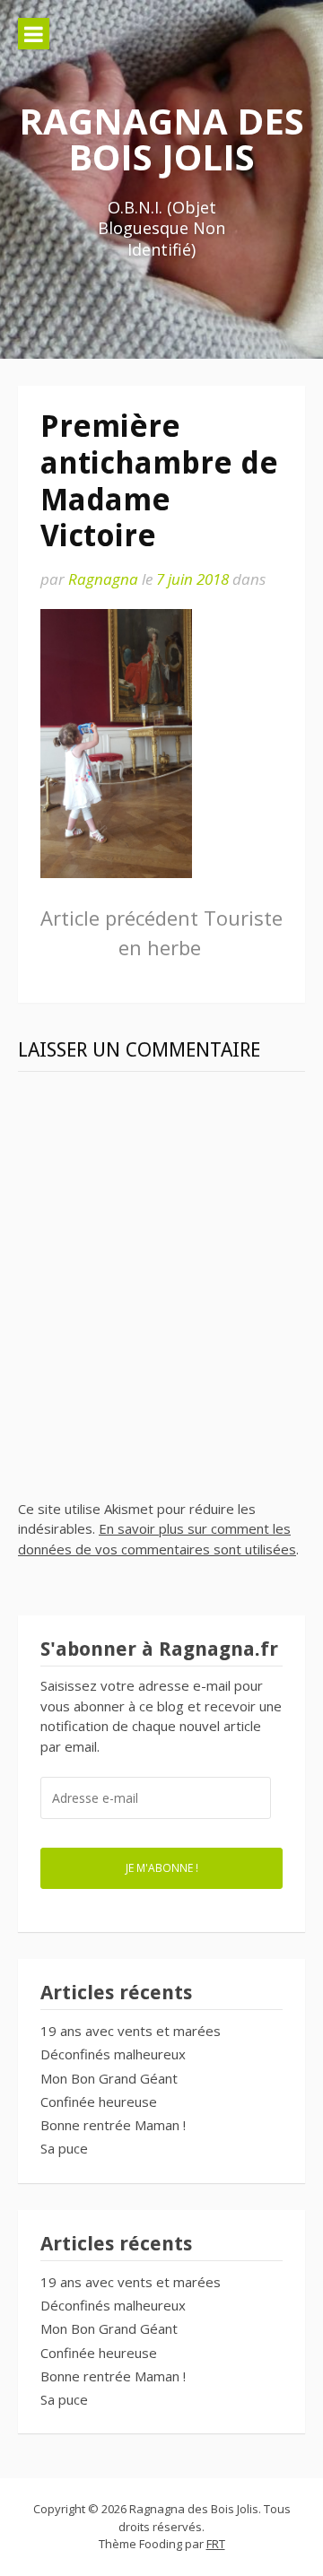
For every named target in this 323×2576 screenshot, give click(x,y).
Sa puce (64, 2148)
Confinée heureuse (99, 2102)
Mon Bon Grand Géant (109, 2078)
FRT (216, 2544)
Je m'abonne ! (162, 1867)
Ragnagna (103, 579)
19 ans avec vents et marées (131, 2031)
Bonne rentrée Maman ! (113, 2125)
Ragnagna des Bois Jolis (161, 139)
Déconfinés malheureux (113, 2054)
